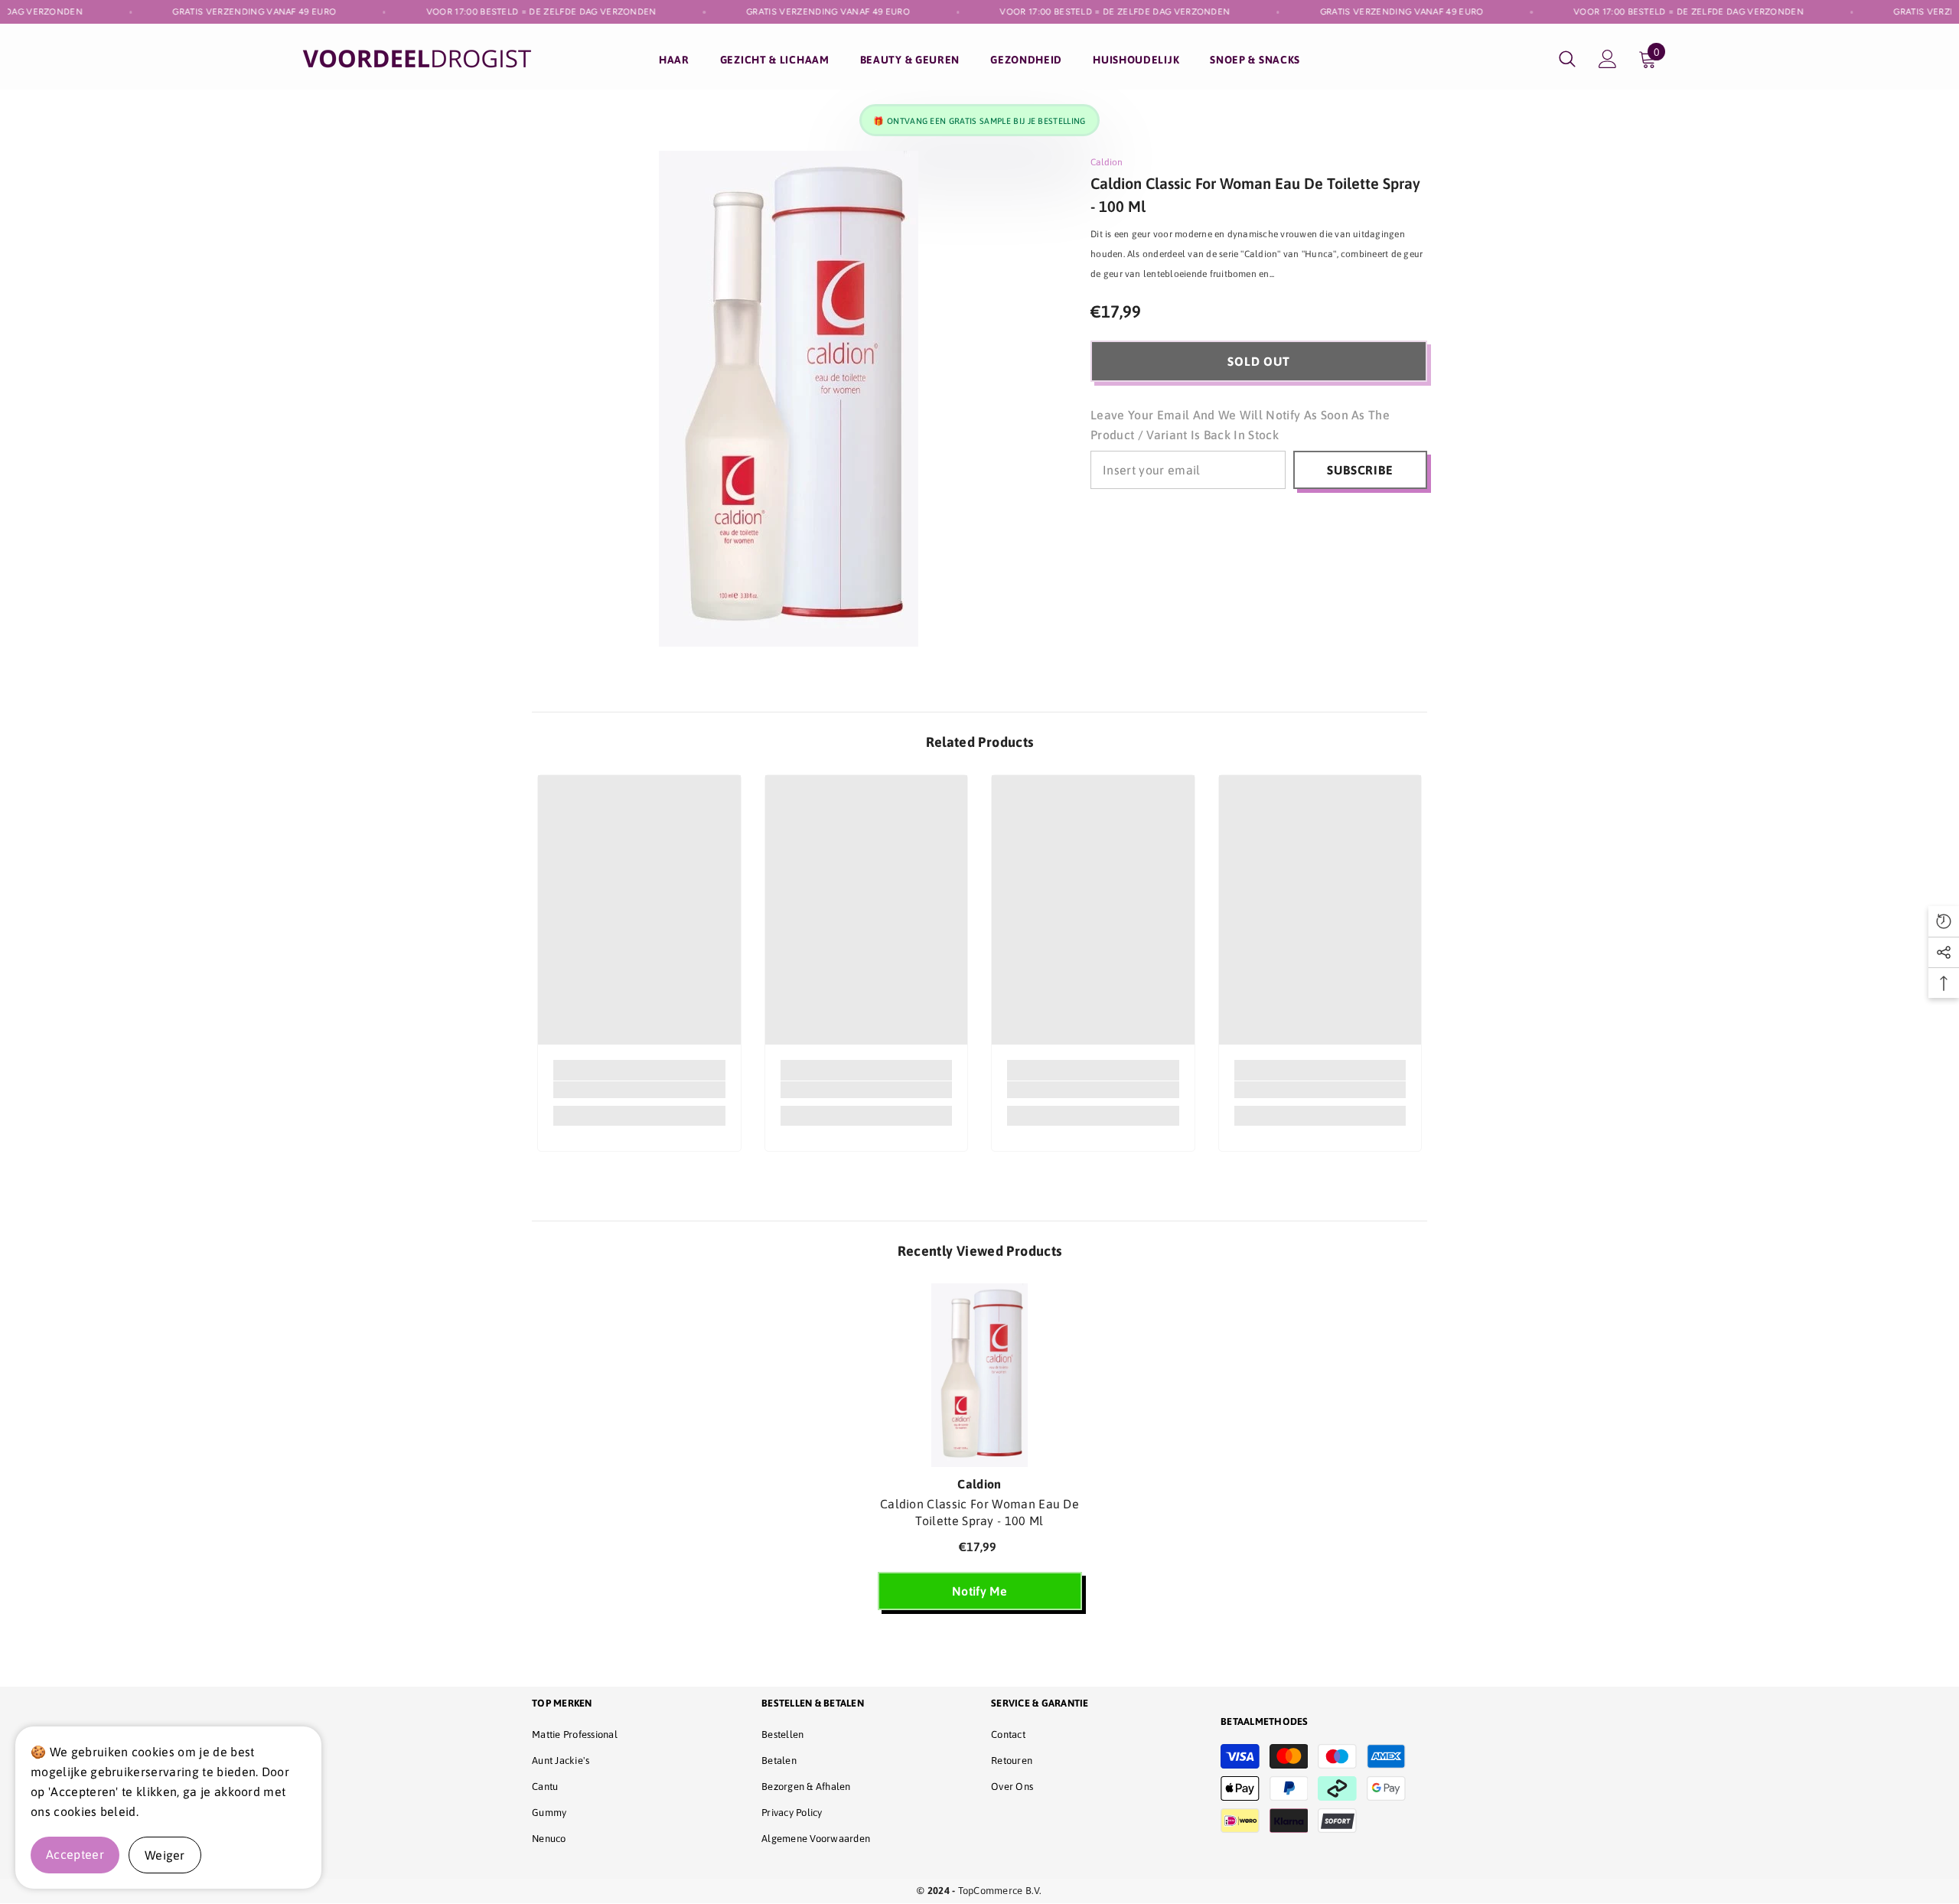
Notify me (979, 1591)
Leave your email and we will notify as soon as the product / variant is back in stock (1240, 425)
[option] (980, 1454)
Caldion (1107, 162)
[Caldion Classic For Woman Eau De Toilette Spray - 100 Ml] (980, 1375)
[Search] (1567, 59)
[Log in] (1608, 59)
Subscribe (1360, 470)
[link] (639, 1090)
